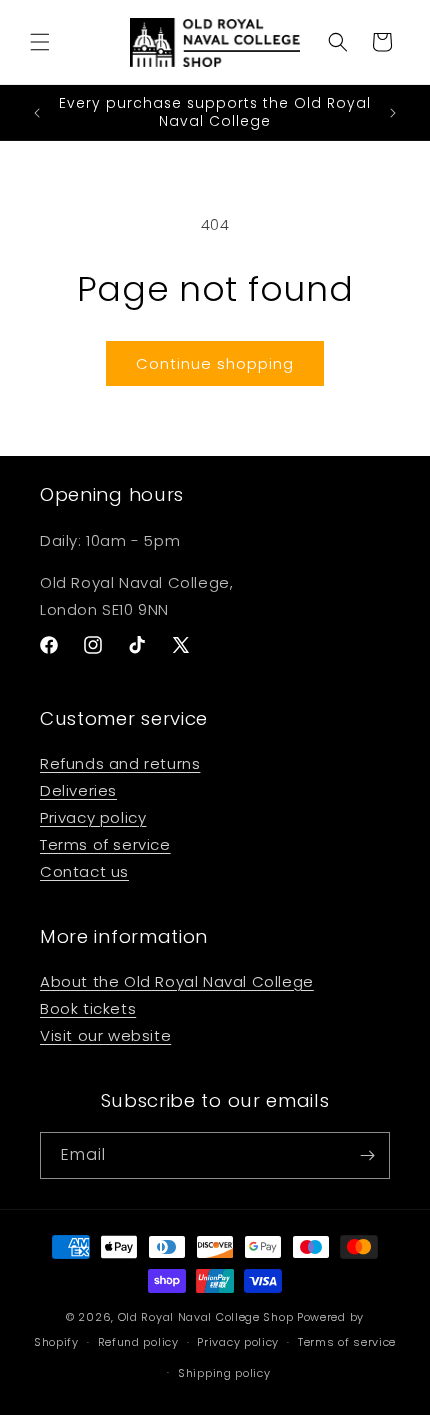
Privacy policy (93, 817)
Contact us (84, 871)
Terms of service (105, 844)
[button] (40, 42)
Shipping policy (224, 1373)
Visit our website (105, 1035)
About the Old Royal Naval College (177, 981)
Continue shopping (215, 363)
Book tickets (88, 1008)
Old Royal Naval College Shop (206, 1317)
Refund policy (138, 1342)
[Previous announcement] (37, 113)
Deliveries (78, 790)
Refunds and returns (120, 763)
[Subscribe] (367, 1155)
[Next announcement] (393, 113)
